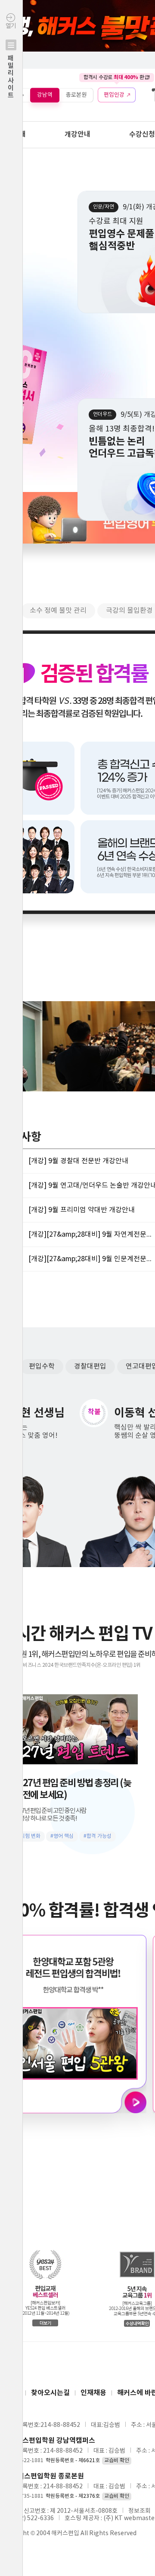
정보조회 (139, 2511)
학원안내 (13, 134)
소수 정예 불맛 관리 (58, 611)
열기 (11, 61)
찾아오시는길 (50, 2393)
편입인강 (114, 95)
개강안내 (77, 134)
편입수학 (42, 1366)
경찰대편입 (90, 1366)
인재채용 (93, 2393)
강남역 (45, 95)
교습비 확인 (117, 2461)
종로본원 (76, 95)
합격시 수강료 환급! (117, 77)
